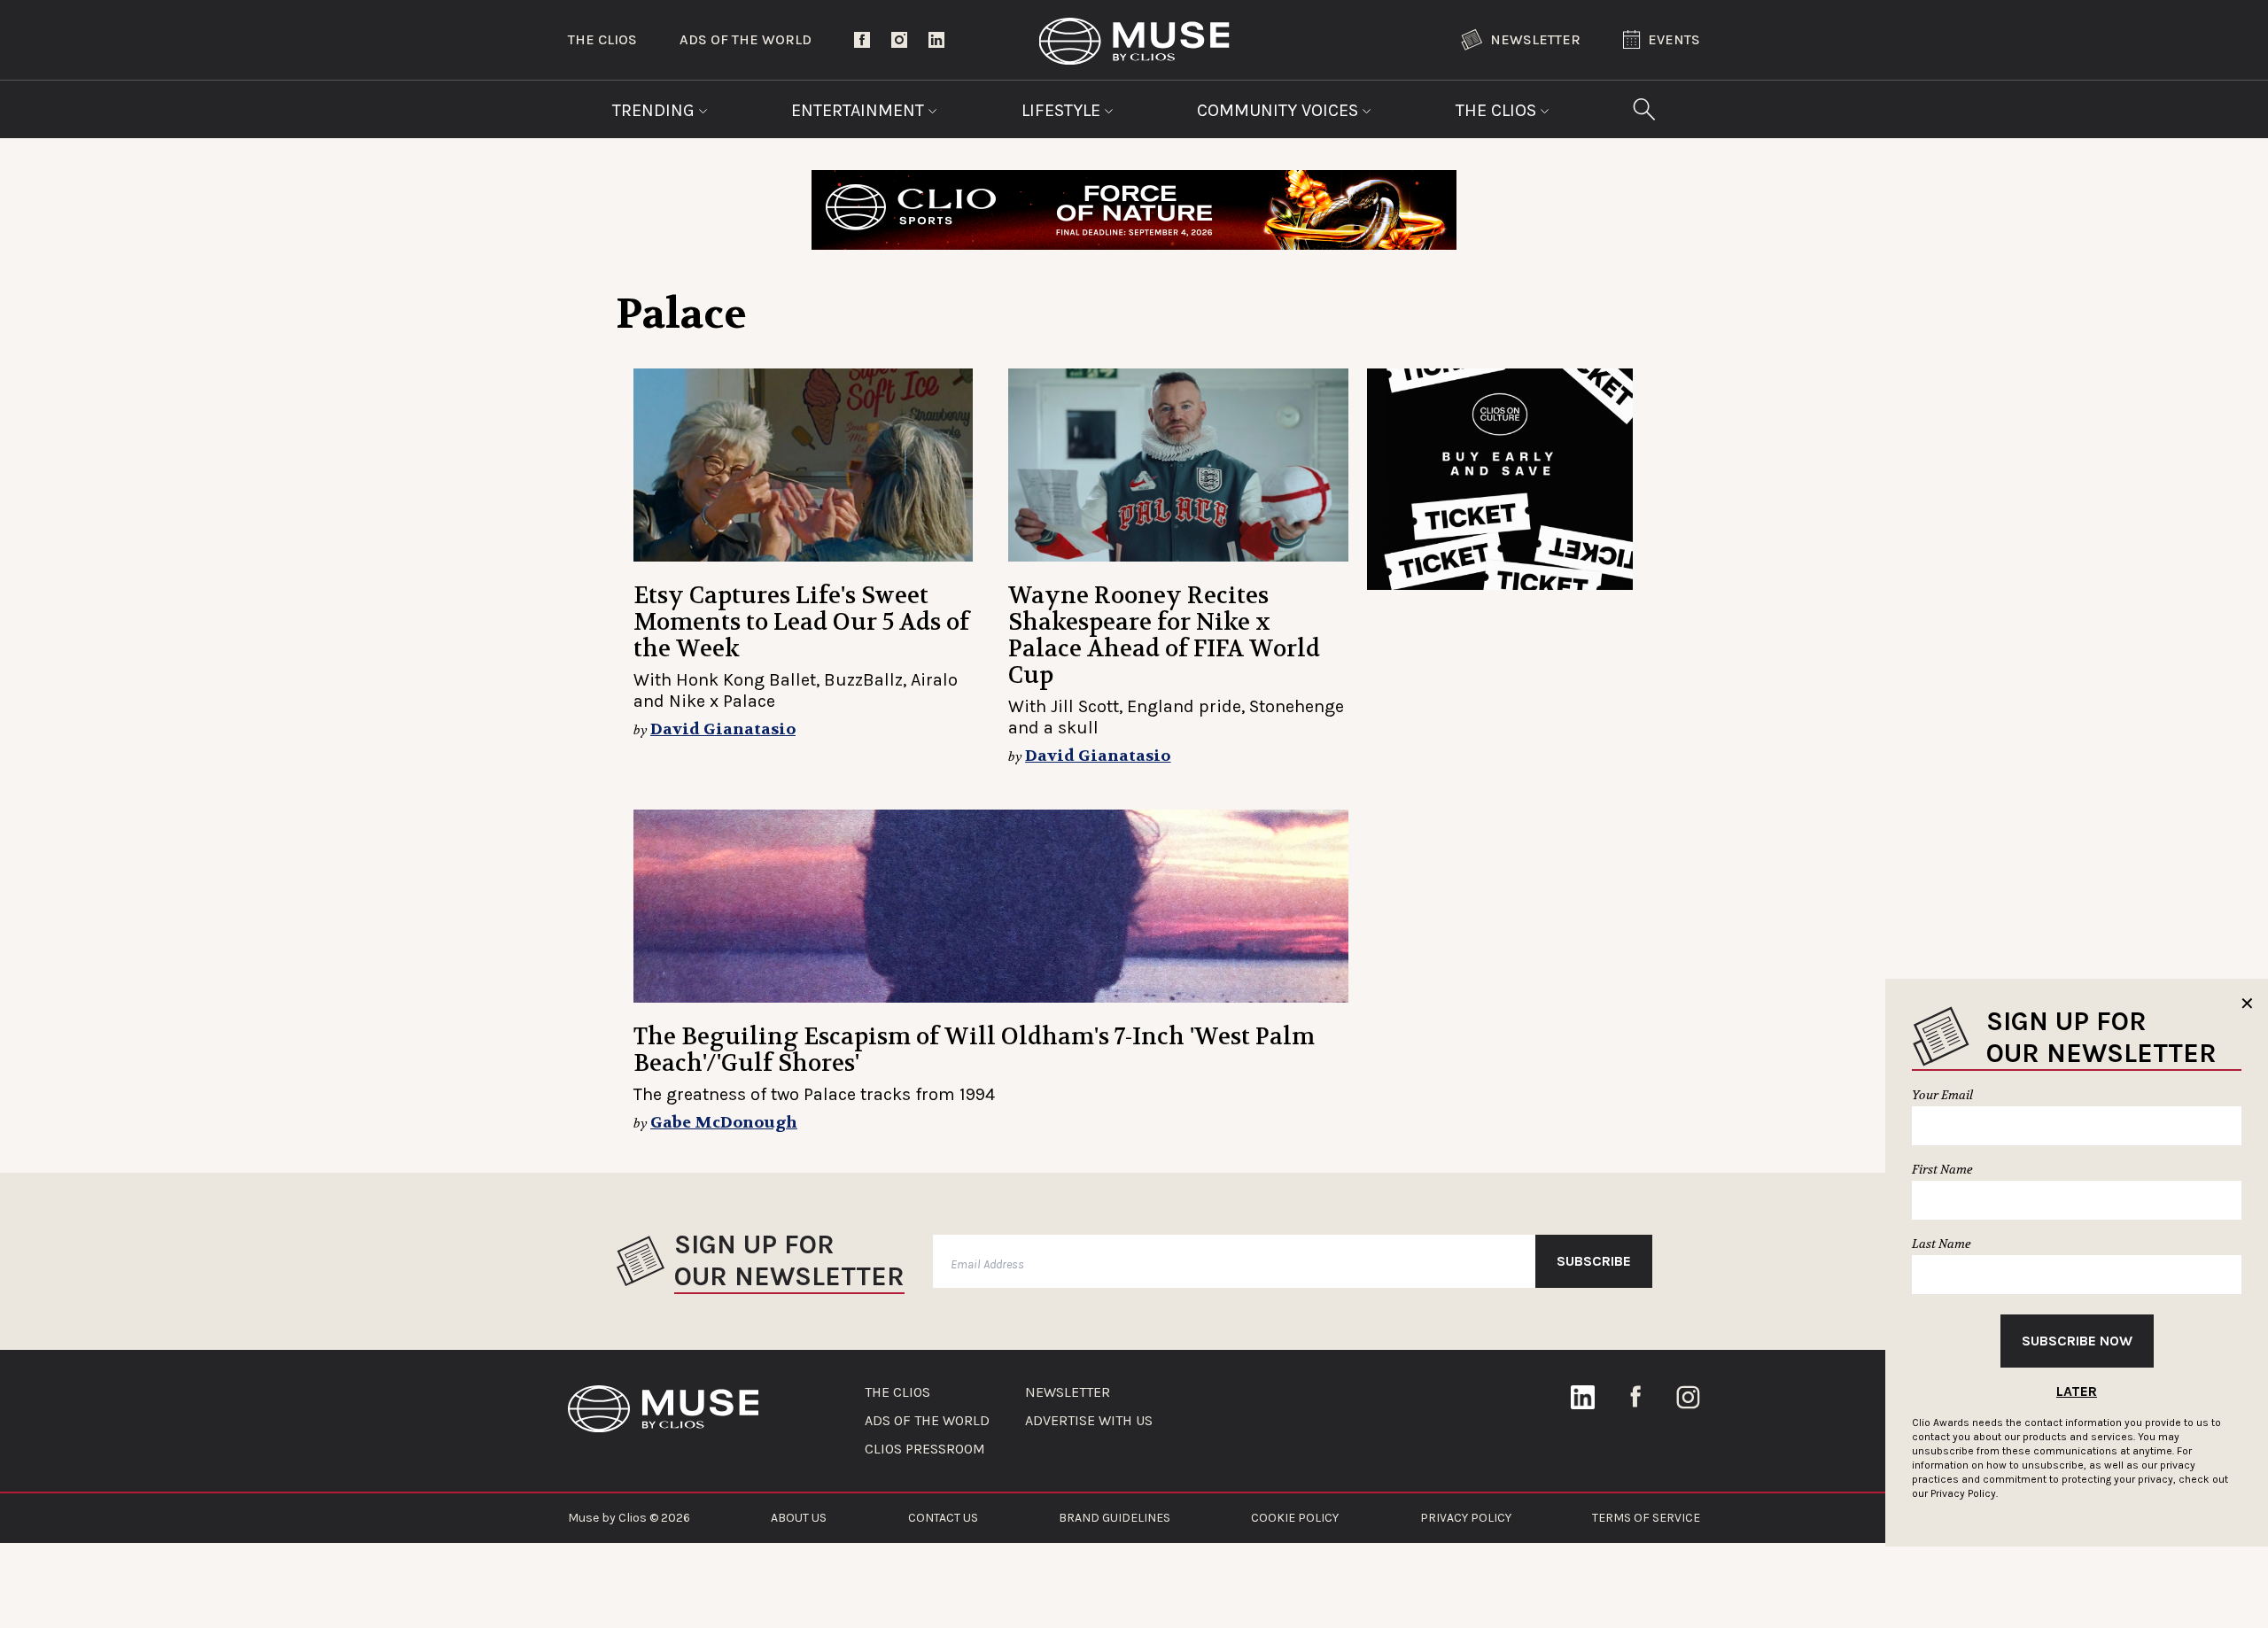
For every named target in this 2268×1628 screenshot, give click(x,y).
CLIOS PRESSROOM (925, 1449)
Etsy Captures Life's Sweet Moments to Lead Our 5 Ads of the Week (801, 622)
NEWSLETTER (1068, 1392)
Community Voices (1280, 110)
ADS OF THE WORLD (927, 1421)
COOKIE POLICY (1295, 1518)
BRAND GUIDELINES (1115, 1518)
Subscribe (1594, 1261)
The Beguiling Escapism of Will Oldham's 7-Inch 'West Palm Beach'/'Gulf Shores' (974, 1050)
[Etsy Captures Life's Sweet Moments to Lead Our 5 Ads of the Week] (803, 465)
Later (2077, 1391)
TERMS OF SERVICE (1646, 1518)
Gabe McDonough (724, 1123)
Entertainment (860, 110)
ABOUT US (799, 1518)
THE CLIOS (897, 1392)
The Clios (602, 39)
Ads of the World (746, 39)
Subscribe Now (2077, 1341)
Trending (656, 110)
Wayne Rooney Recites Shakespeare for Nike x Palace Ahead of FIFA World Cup (1164, 636)
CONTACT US (943, 1518)
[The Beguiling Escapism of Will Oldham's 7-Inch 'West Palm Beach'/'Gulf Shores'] (991, 906)
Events (1674, 39)
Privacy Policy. (1964, 1493)
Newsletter (1535, 39)
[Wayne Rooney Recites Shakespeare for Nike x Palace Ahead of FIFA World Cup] (1178, 465)
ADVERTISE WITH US (1089, 1421)
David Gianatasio (723, 729)
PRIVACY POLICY (1466, 1518)
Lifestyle (1063, 110)
